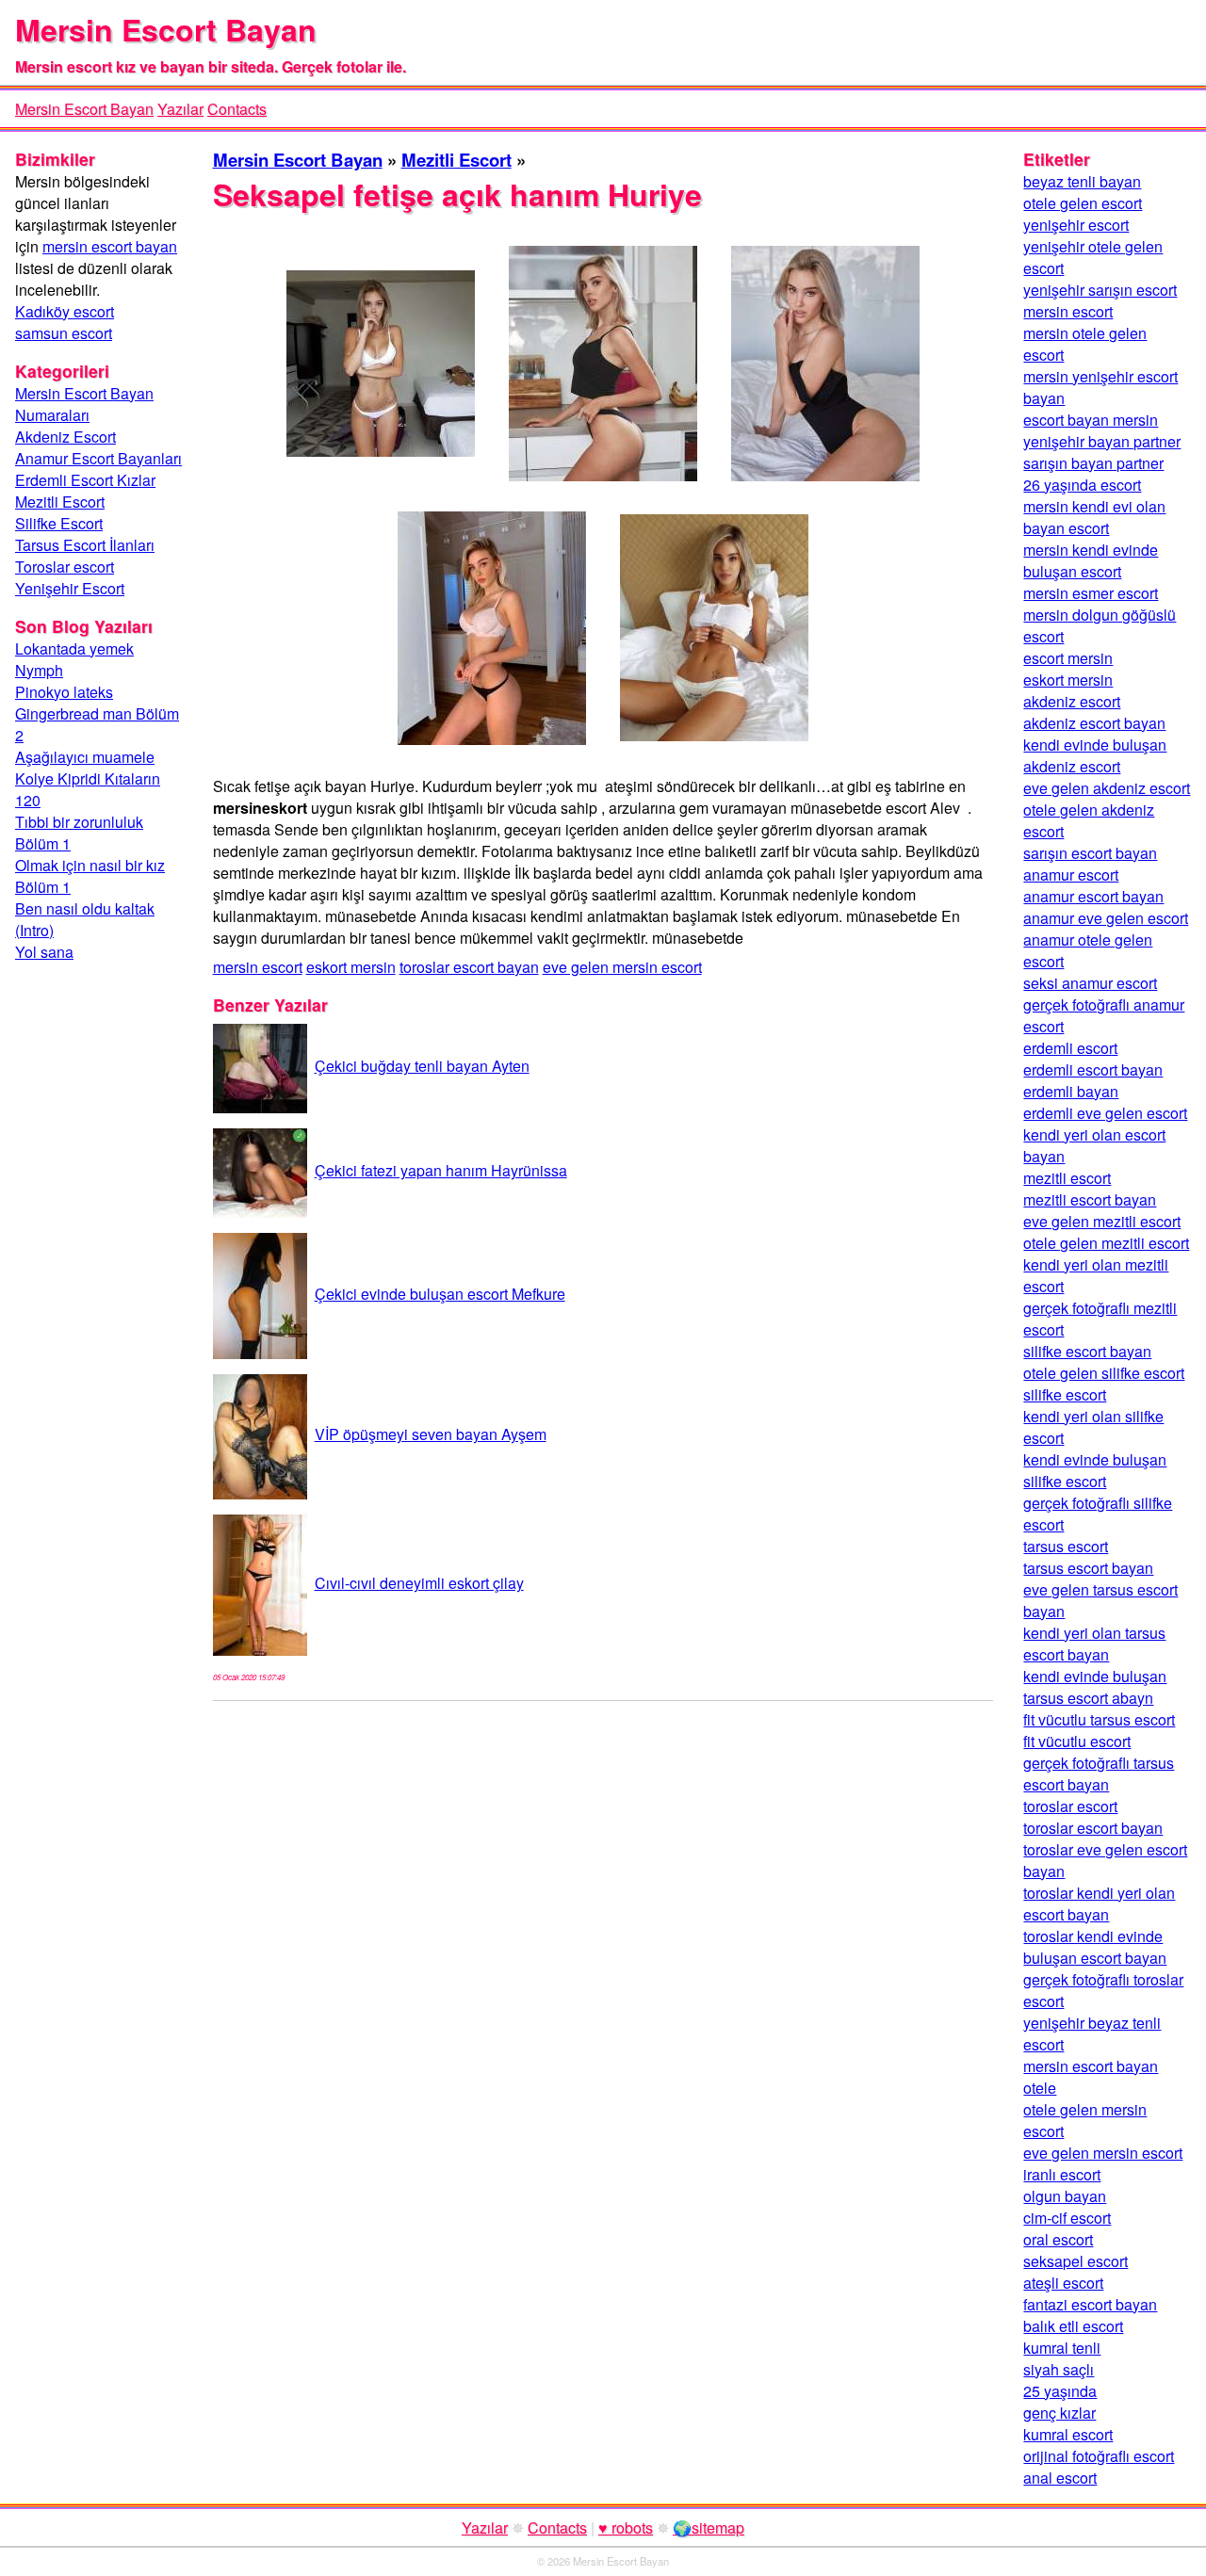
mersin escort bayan (110, 246)
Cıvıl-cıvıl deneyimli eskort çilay (419, 1583)
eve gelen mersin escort (622, 967)
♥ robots (626, 2527)
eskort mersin (351, 967)
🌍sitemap (709, 2527)
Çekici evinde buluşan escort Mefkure (440, 1294)
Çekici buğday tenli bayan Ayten (422, 1066)
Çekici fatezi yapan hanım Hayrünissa (441, 1170)
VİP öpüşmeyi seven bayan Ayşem (431, 1434)
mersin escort (258, 967)
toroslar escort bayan (469, 967)
